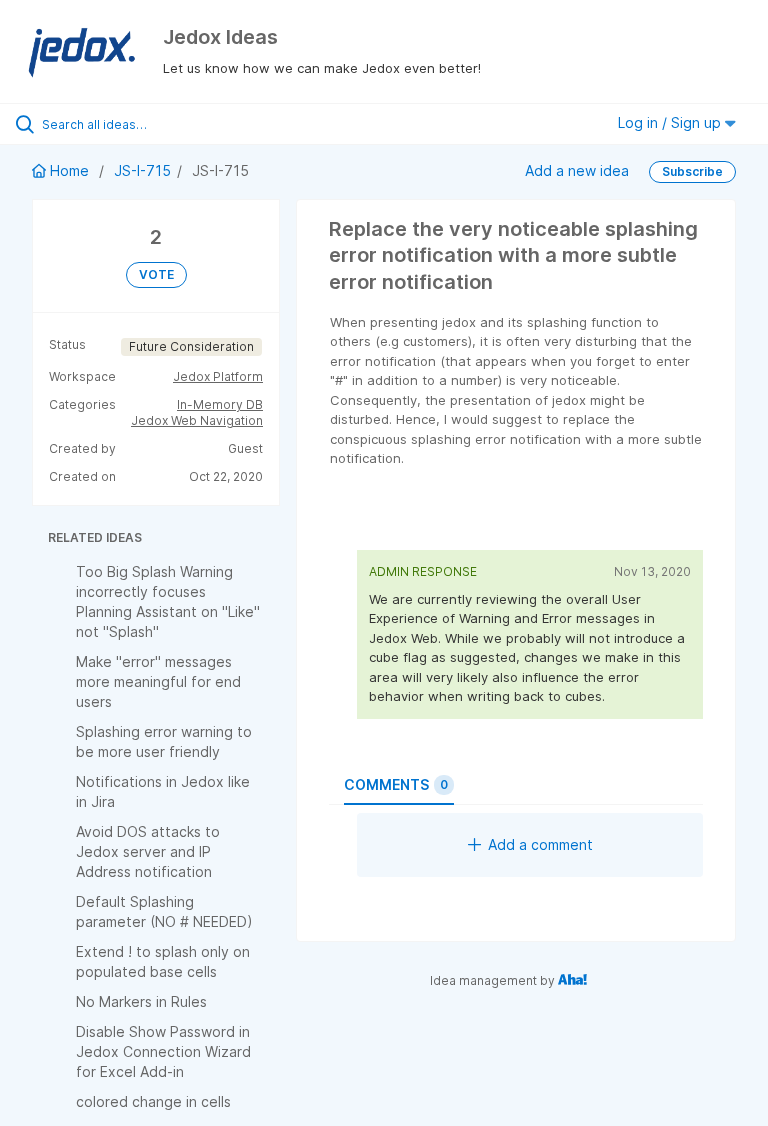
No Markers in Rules (141, 1001)
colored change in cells (153, 1101)
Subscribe (692, 171)
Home (69, 170)
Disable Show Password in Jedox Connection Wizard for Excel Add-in (163, 1051)
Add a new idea (577, 169)
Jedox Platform (218, 376)
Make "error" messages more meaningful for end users (158, 681)
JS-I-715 (142, 170)
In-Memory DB (220, 404)
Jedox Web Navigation (197, 420)
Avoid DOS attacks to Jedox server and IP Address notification (148, 851)
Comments (396, 784)
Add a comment (540, 844)
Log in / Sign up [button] (671, 122)
